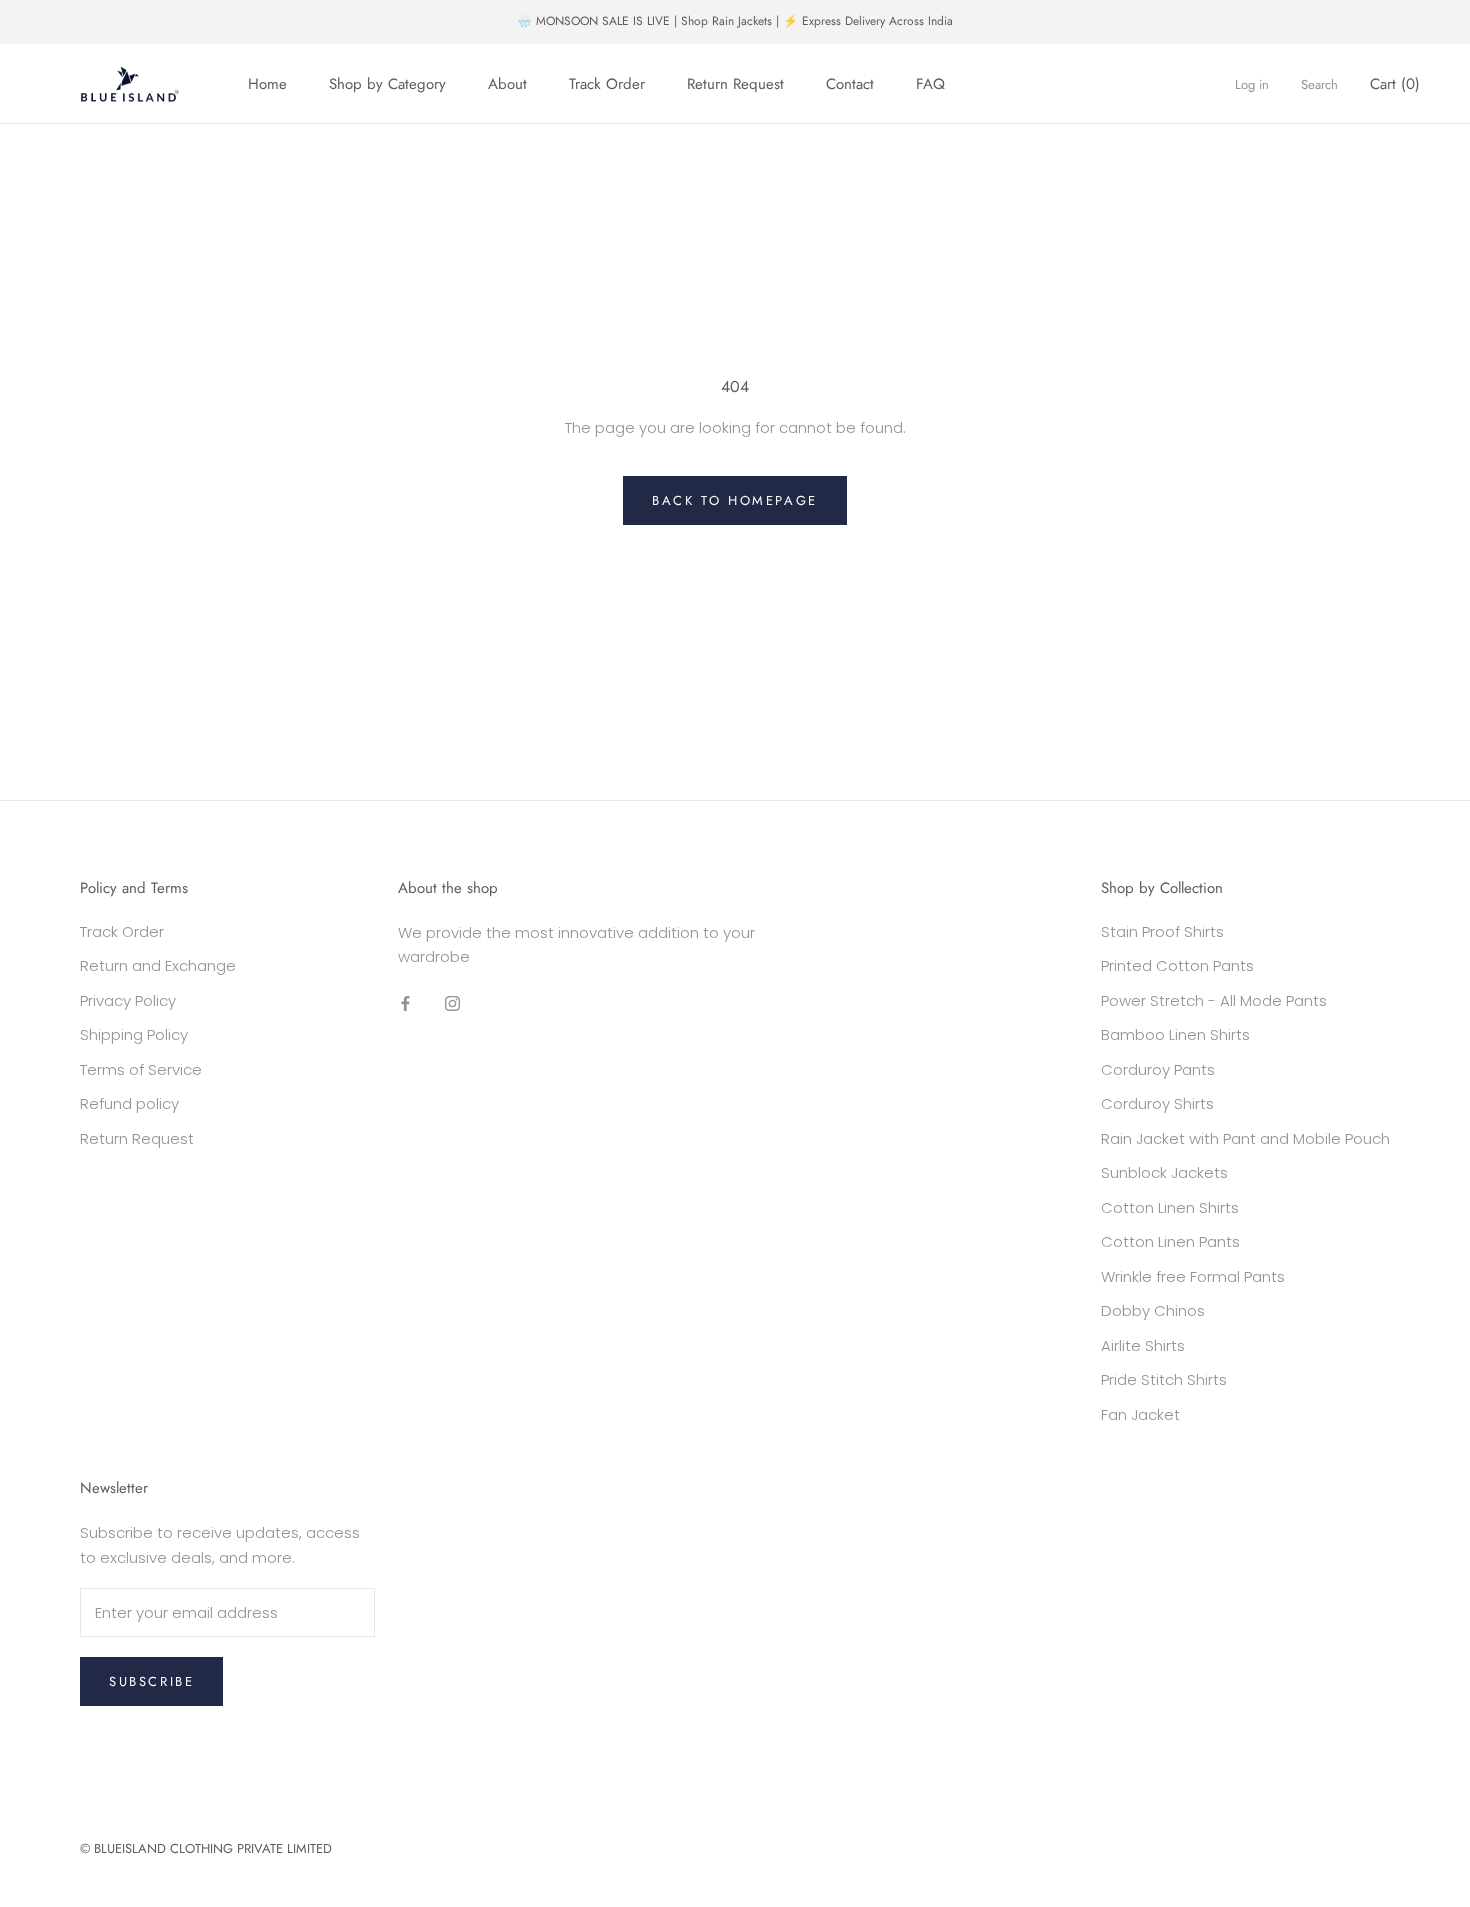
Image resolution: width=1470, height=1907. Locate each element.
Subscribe (151, 1681)
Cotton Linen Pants (1170, 1241)
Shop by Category (387, 84)
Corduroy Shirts (1157, 1103)
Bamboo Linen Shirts (1175, 1034)
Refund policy (129, 1103)
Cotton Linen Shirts (1170, 1207)
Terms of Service (141, 1069)
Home (267, 84)
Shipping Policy (134, 1034)
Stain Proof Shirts (1162, 931)
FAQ (930, 84)
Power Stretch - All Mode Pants (1214, 1000)
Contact (850, 84)
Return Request (735, 84)
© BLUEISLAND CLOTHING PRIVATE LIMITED (206, 1848)
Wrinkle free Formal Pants (1193, 1276)
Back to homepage (735, 500)
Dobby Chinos (1153, 1310)
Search (1319, 84)
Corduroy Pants (1158, 1069)
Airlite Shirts (1143, 1345)
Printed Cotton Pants (1177, 965)
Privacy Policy (128, 1000)
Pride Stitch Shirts (1164, 1379)
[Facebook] (405, 1002)
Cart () (1395, 84)
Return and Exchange (158, 965)
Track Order (607, 84)
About (507, 84)
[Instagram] (452, 1002)
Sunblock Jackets (1164, 1172)
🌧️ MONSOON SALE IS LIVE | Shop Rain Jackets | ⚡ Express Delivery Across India (735, 21)
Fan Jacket (1140, 1414)
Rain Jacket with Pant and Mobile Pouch (1245, 1138)
